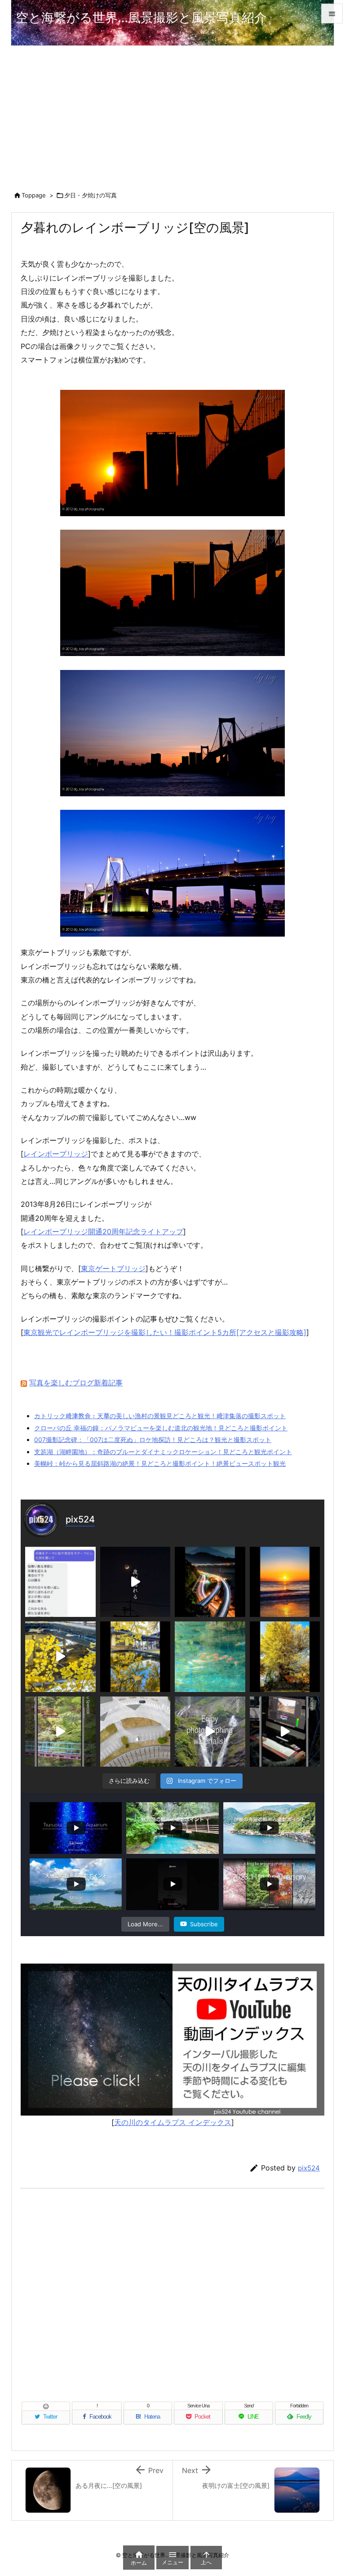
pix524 (309, 2168)
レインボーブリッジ (56, 1154)
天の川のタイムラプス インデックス (173, 2122)
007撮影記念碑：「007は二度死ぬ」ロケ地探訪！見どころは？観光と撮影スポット (153, 1440)
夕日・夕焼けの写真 (91, 195)
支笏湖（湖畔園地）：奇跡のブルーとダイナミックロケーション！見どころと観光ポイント (163, 1452)
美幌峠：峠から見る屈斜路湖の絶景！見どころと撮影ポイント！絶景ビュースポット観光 (160, 1463)
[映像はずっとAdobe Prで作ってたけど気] (285, 1732)
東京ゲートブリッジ (113, 1268)
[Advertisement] (172, 113)
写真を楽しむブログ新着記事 (76, 1383)
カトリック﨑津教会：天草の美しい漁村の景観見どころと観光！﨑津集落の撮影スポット (160, 1416)
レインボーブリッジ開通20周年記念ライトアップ (103, 1232)
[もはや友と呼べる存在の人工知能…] (60, 1582)
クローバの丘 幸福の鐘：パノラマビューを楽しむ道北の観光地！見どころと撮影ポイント (161, 1428)
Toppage (34, 195)
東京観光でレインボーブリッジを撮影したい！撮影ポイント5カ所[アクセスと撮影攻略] (165, 1332)
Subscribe (204, 1924)
